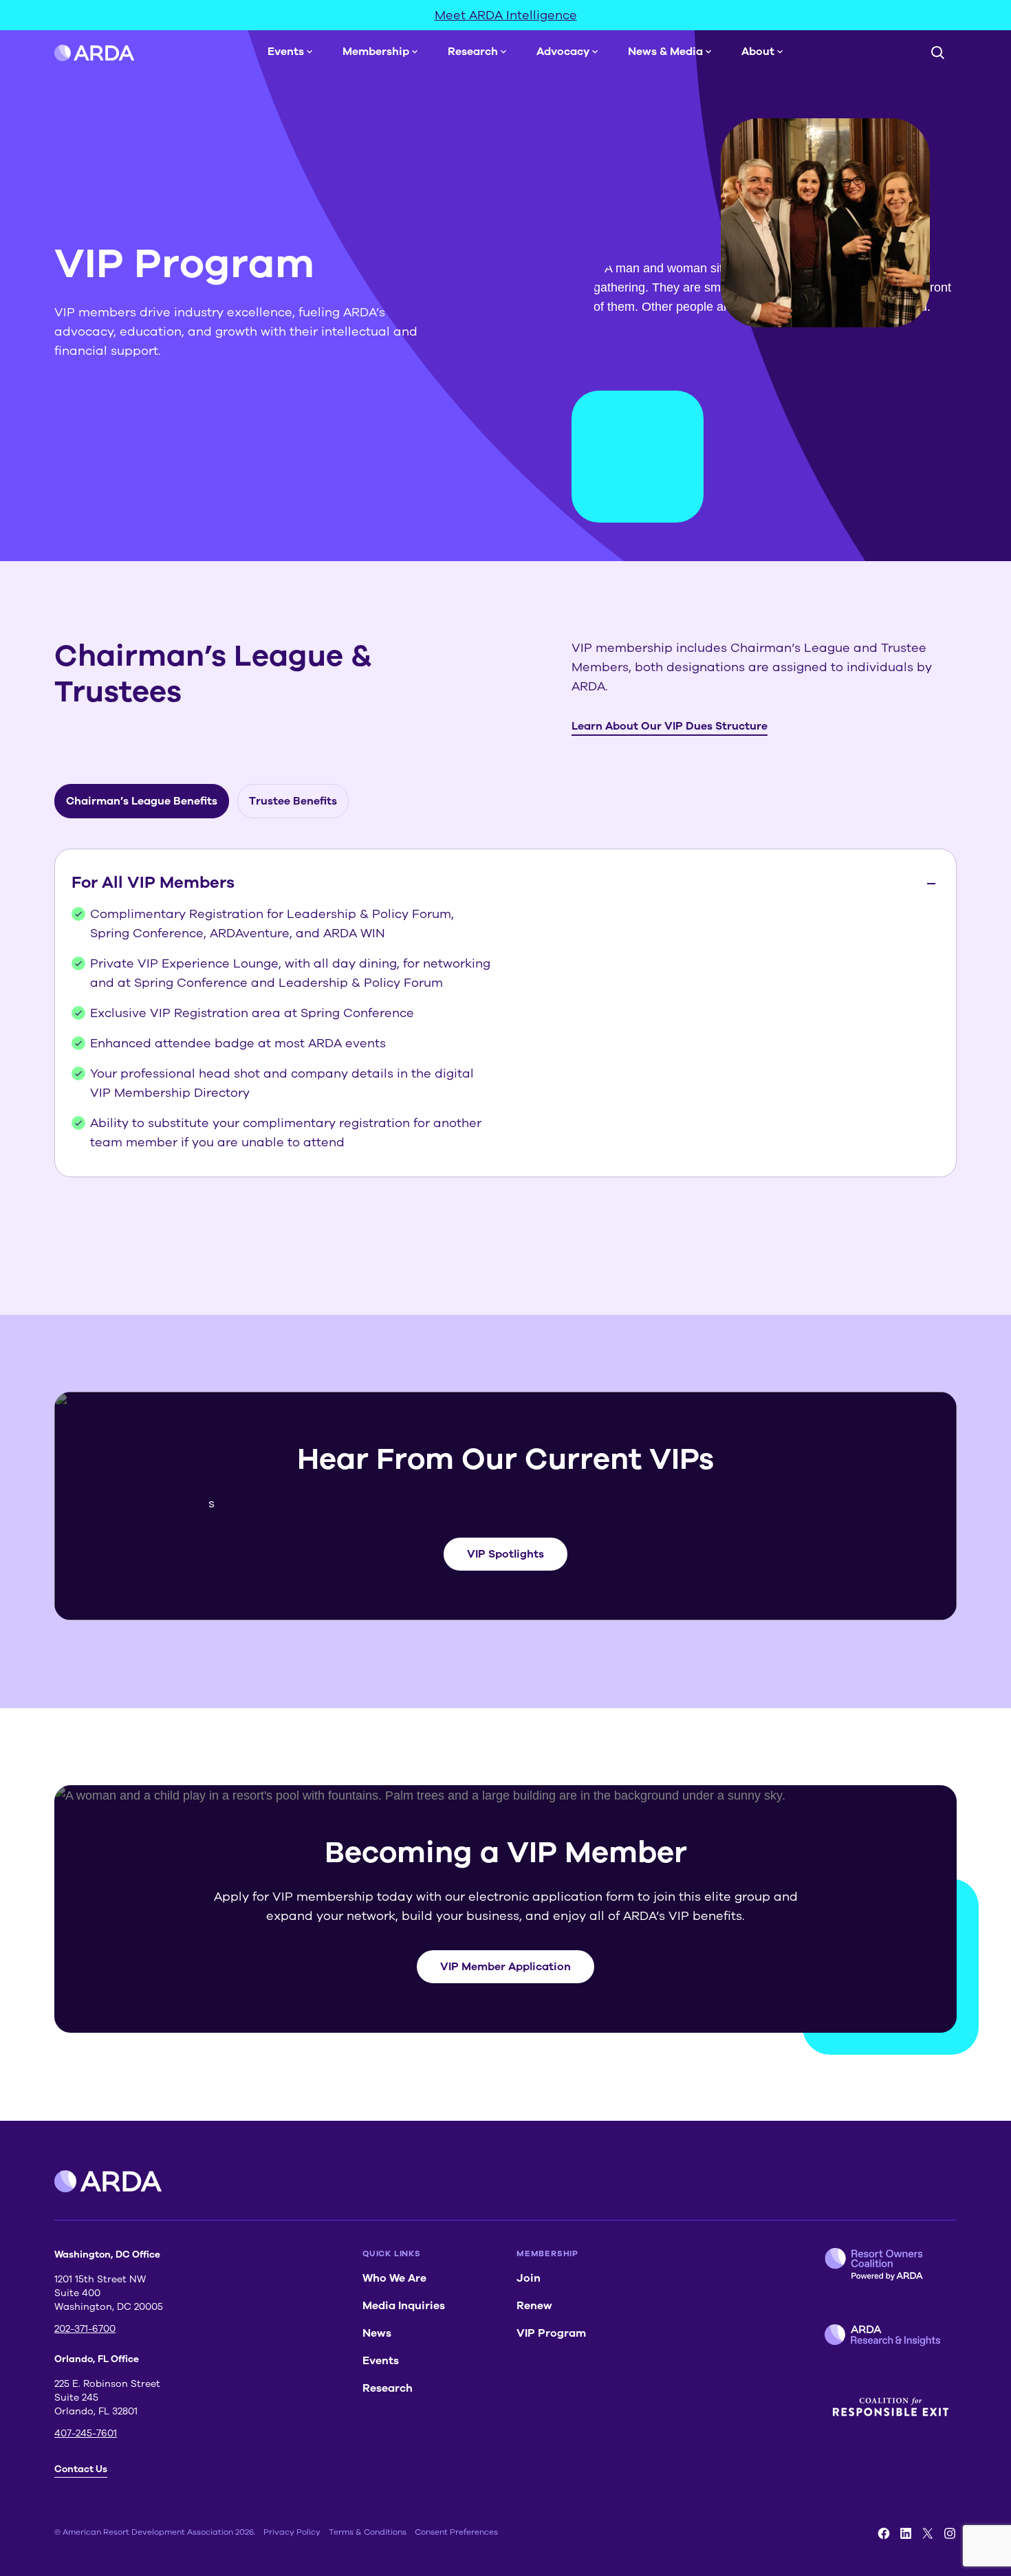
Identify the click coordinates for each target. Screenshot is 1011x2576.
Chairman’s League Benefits (142, 801)
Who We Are (394, 2278)
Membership (376, 52)
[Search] (937, 52)
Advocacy (563, 52)
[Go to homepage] (95, 52)
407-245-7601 (86, 2433)
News (377, 2333)
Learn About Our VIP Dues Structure (670, 726)
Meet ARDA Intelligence (506, 15)
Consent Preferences (456, 2532)
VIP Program (551, 2333)
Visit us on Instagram (950, 2533)
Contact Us (81, 2469)
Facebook (884, 2533)
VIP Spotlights (505, 1554)
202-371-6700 (85, 2329)
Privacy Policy (292, 2532)
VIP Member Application (505, 1967)
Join (529, 2278)
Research (473, 52)
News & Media (665, 52)
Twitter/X (928, 2533)
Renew (534, 2306)
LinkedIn (906, 2533)
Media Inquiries (404, 2306)
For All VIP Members (153, 882)
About (758, 52)
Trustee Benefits (293, 801)
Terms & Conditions (368, 2532)
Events (286, 52)
